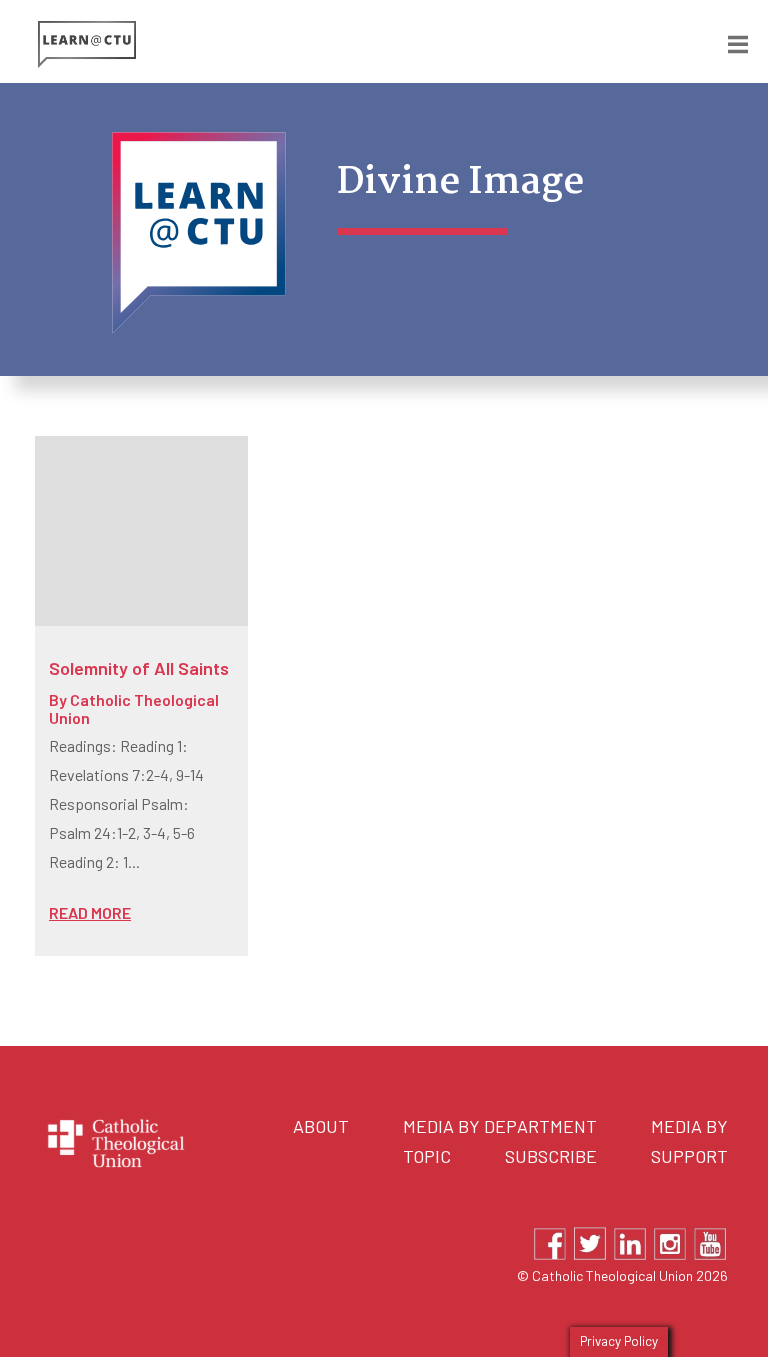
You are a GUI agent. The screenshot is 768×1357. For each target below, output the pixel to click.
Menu (723, 41)
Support (689, 1156)
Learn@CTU (211, 44)
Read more (90, 912)
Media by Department (500, 1126)
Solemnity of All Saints (139, 668)
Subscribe (551, 1156)
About (321, 1126)
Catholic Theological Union (134, 708)
